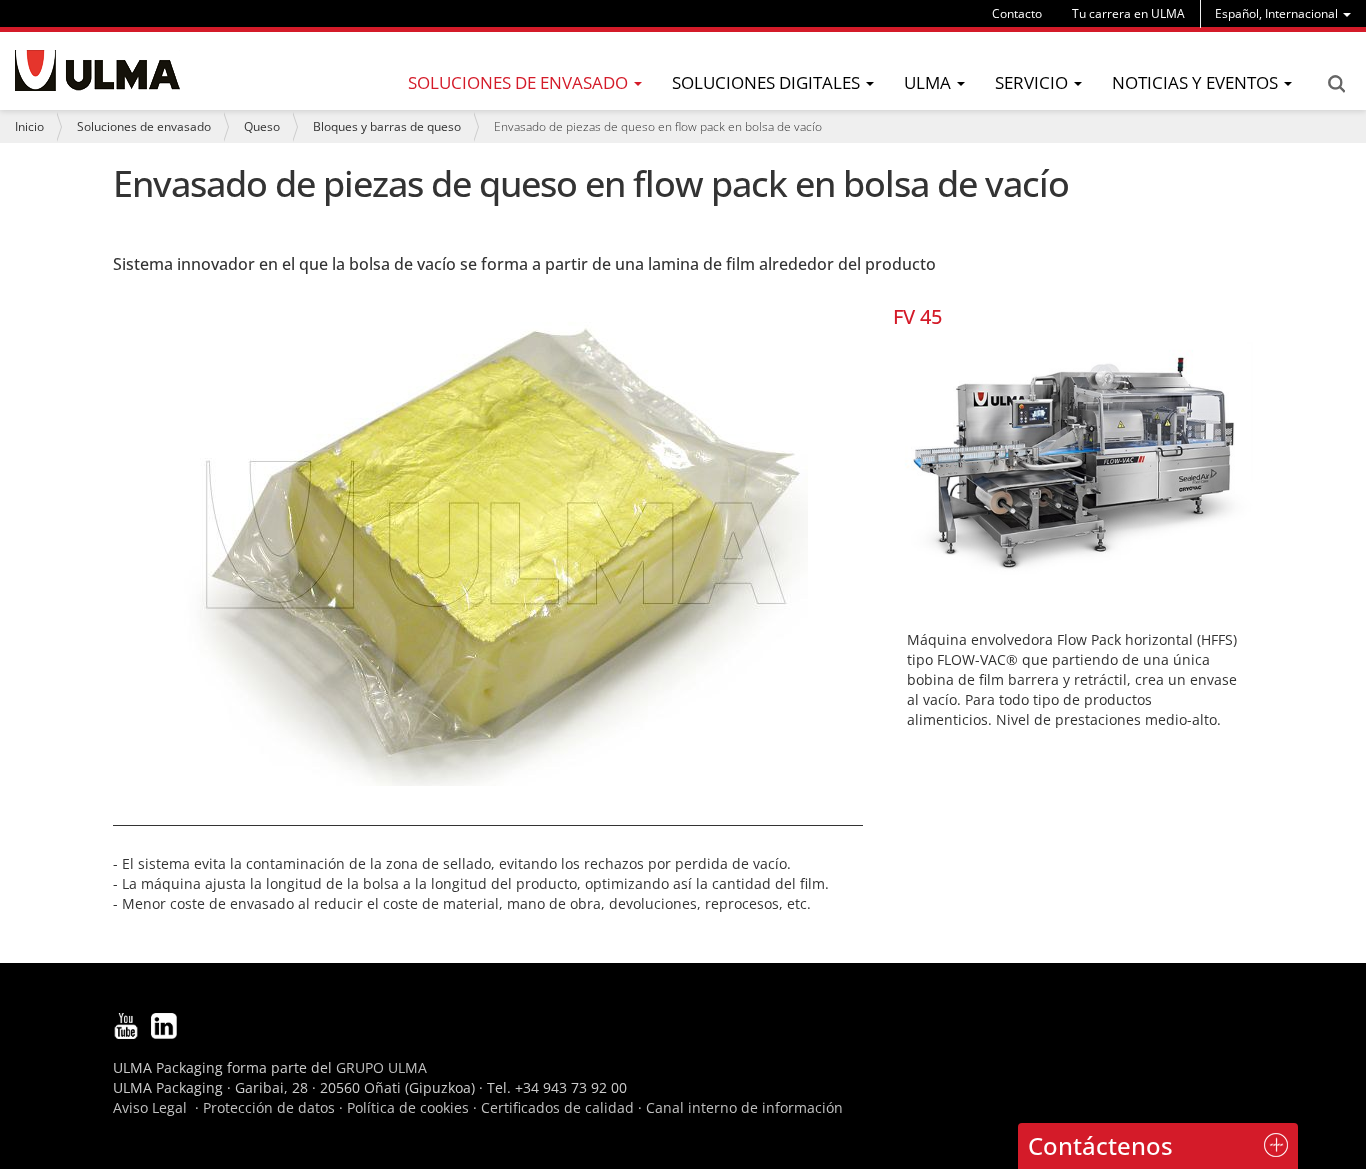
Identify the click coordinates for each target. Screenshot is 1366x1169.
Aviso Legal (150, 1107)
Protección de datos (269, 1107)
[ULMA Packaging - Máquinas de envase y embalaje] (97, 70)
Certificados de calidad (557, 1107)
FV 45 (917, 316)
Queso (262, 126)
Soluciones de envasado (144, 126)
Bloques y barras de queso (387, 126)
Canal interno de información (744, 1107)
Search (1336, 84)
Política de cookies (408, 1107)
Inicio (29, 126)
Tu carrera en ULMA (1128, 13)
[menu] (1283, 13)
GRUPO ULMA (381, 1067)
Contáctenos (1100, 1145)
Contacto (1017, 13)
